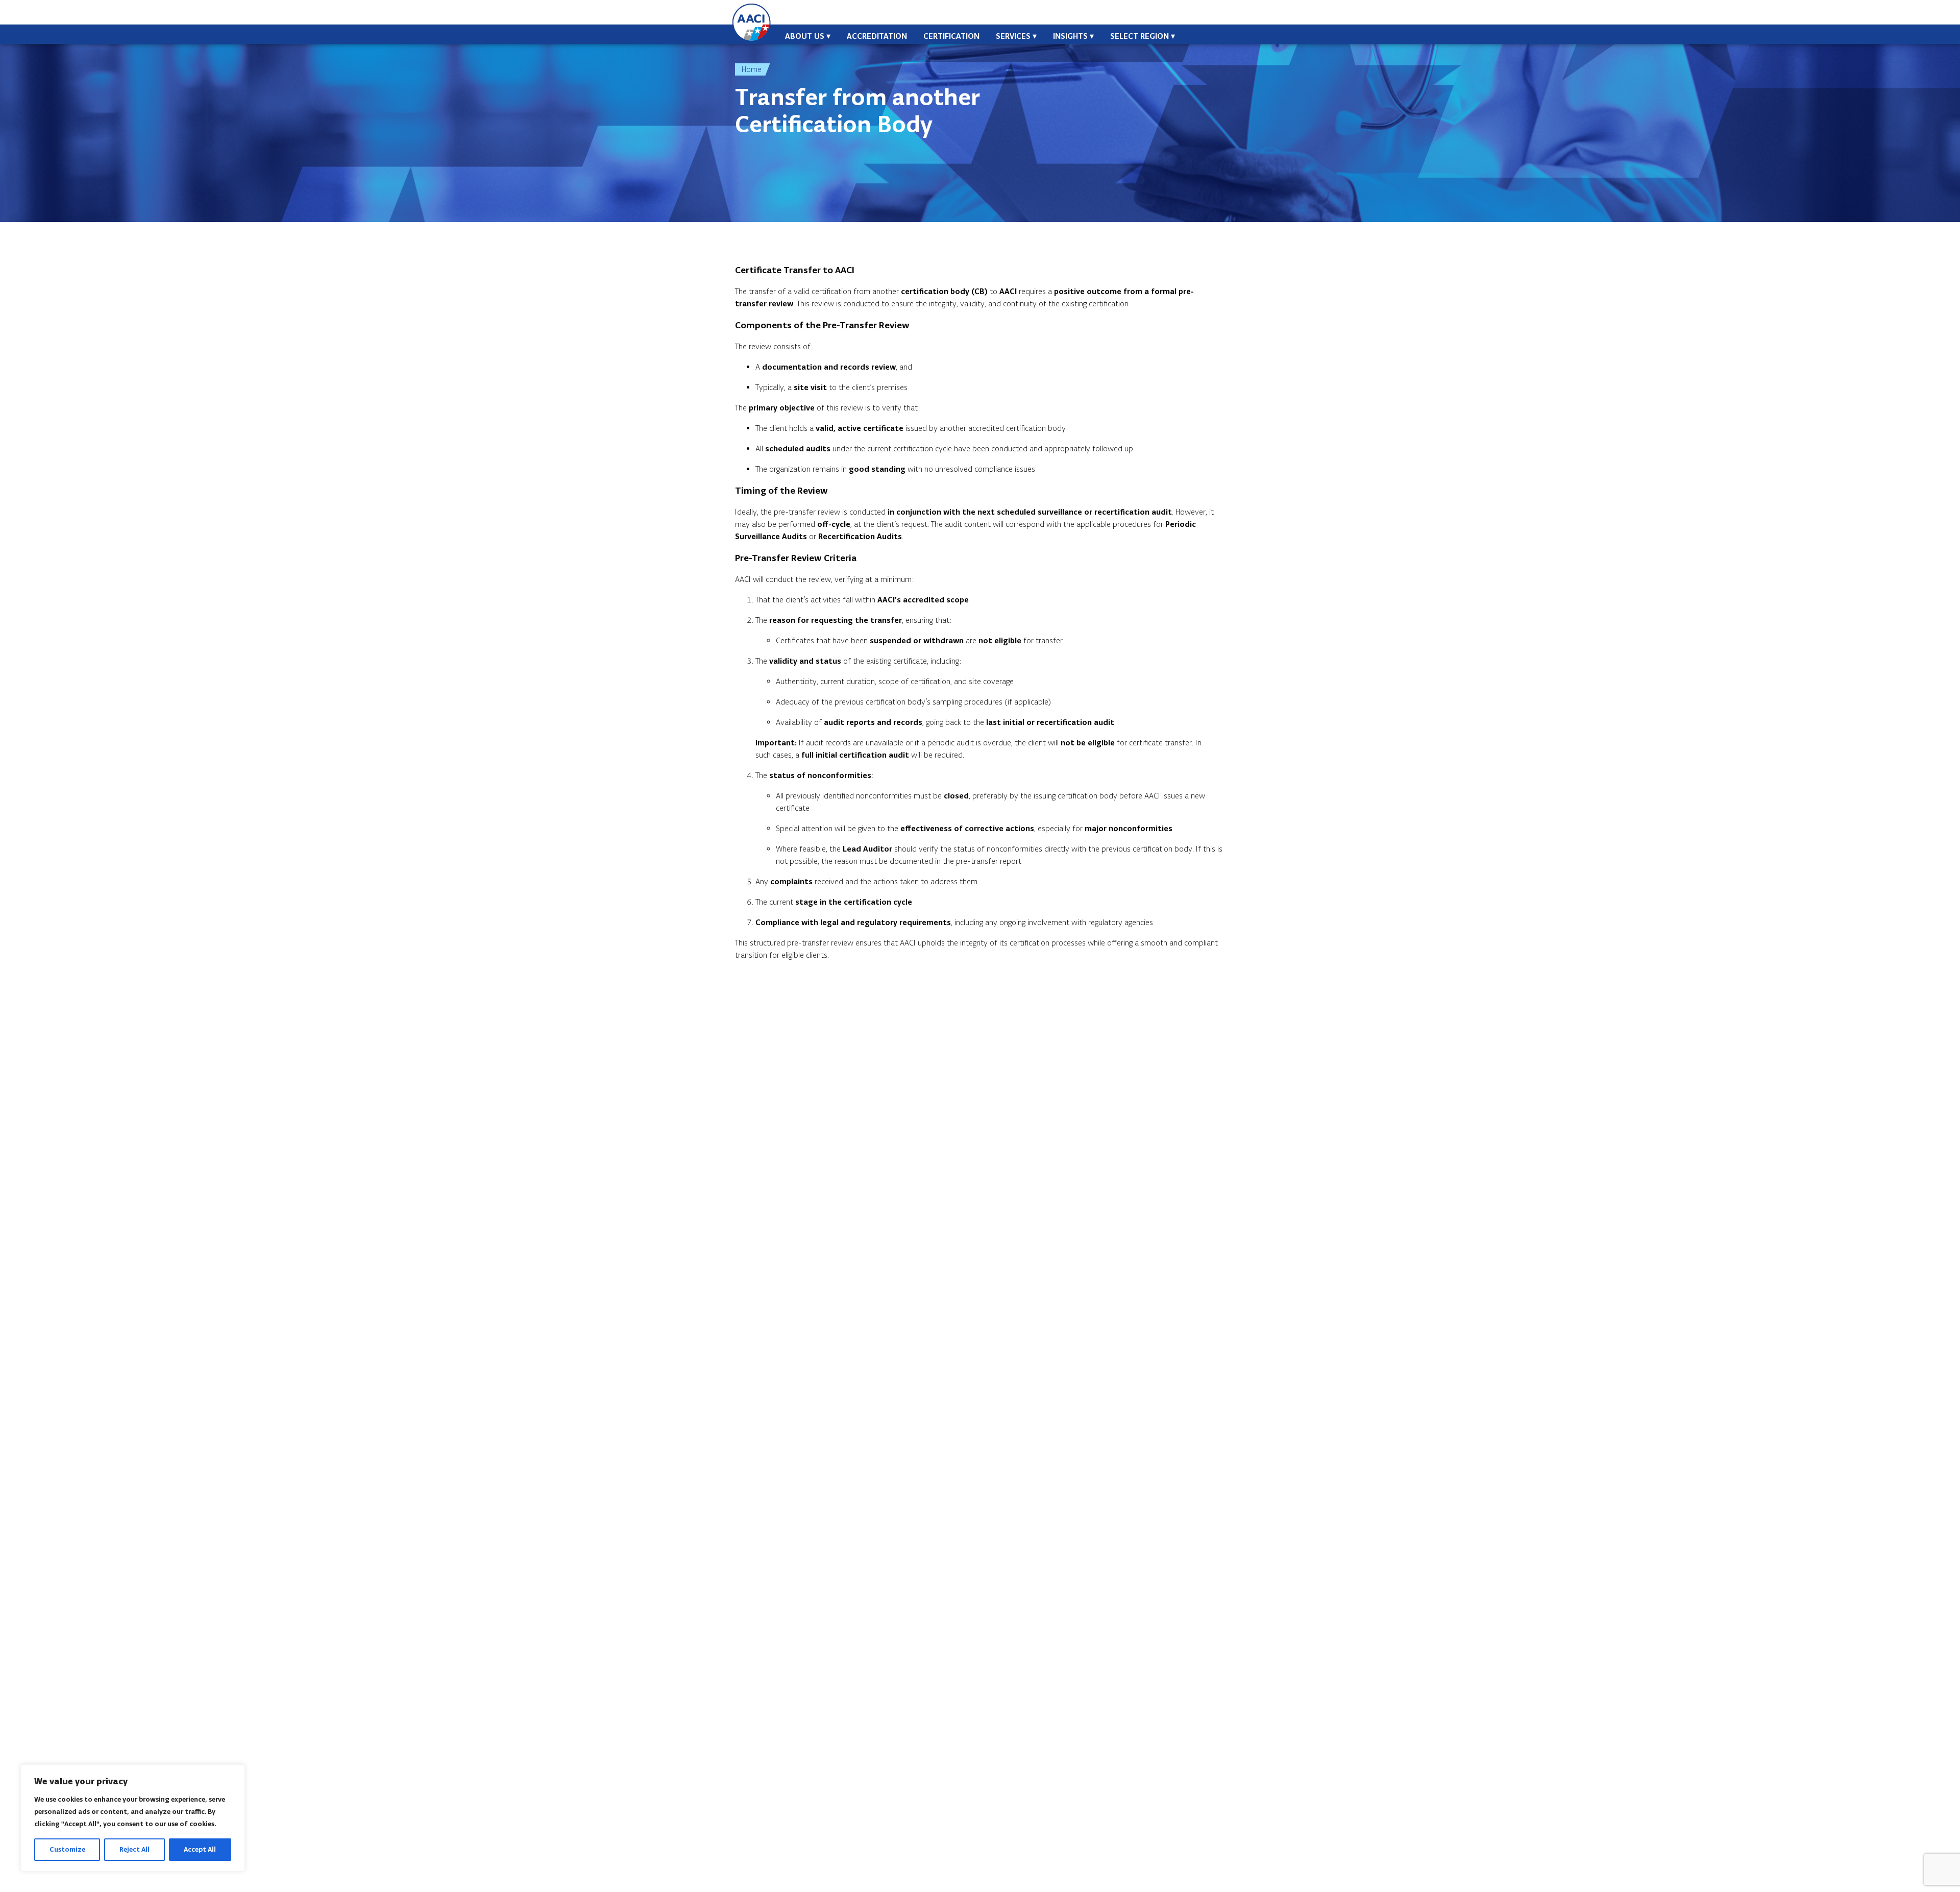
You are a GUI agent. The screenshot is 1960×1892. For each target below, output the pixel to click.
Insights (1070, 36)
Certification (951, 36)
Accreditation (877, 36)
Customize (67, 1849)
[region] (133, 1818)
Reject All (134, 1849)
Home (752, 69)
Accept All (200, 1849)
